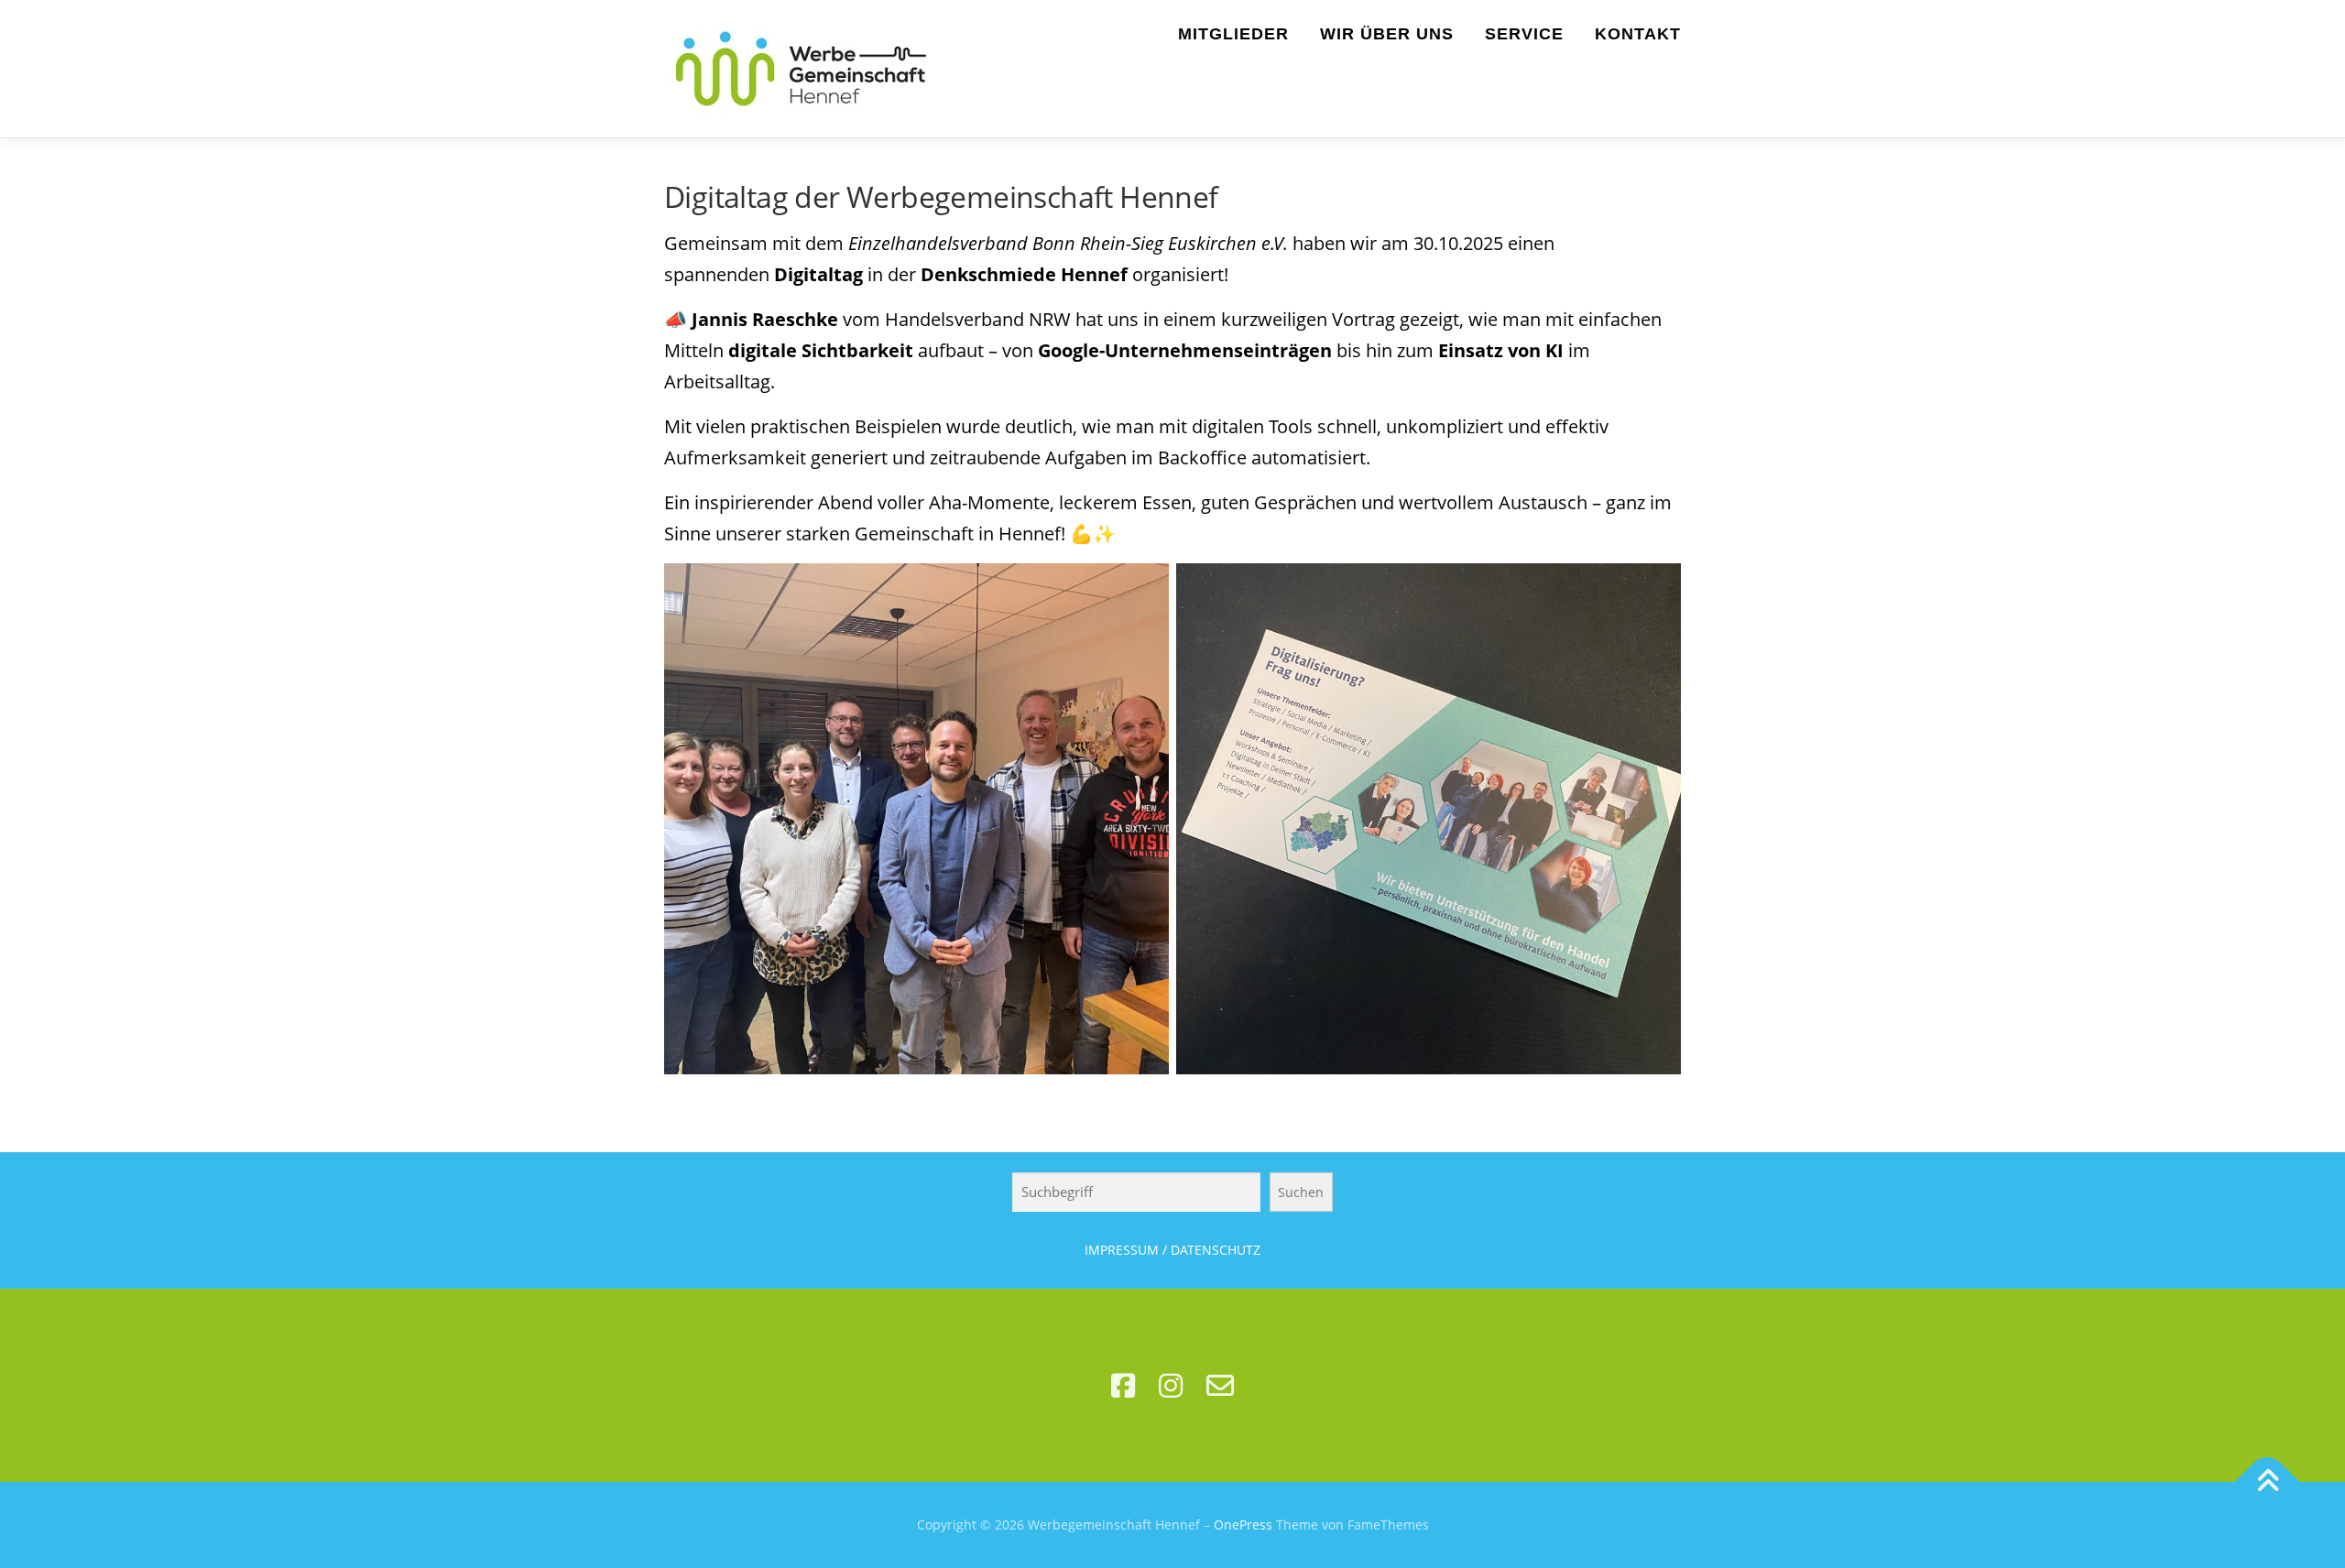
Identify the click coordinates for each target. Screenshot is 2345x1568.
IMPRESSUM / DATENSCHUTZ (1172, 1250)
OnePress (1243, 1524)
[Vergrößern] (1145, 587)
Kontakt (1638, 34)
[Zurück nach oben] (2268, 1482)
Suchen (1301, 1192)
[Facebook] (1123, 1385)
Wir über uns (1387, 34)
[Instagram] (1171, 1385)
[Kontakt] (1220, 1385)
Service (1524, 34)
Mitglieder (1233, 34)
